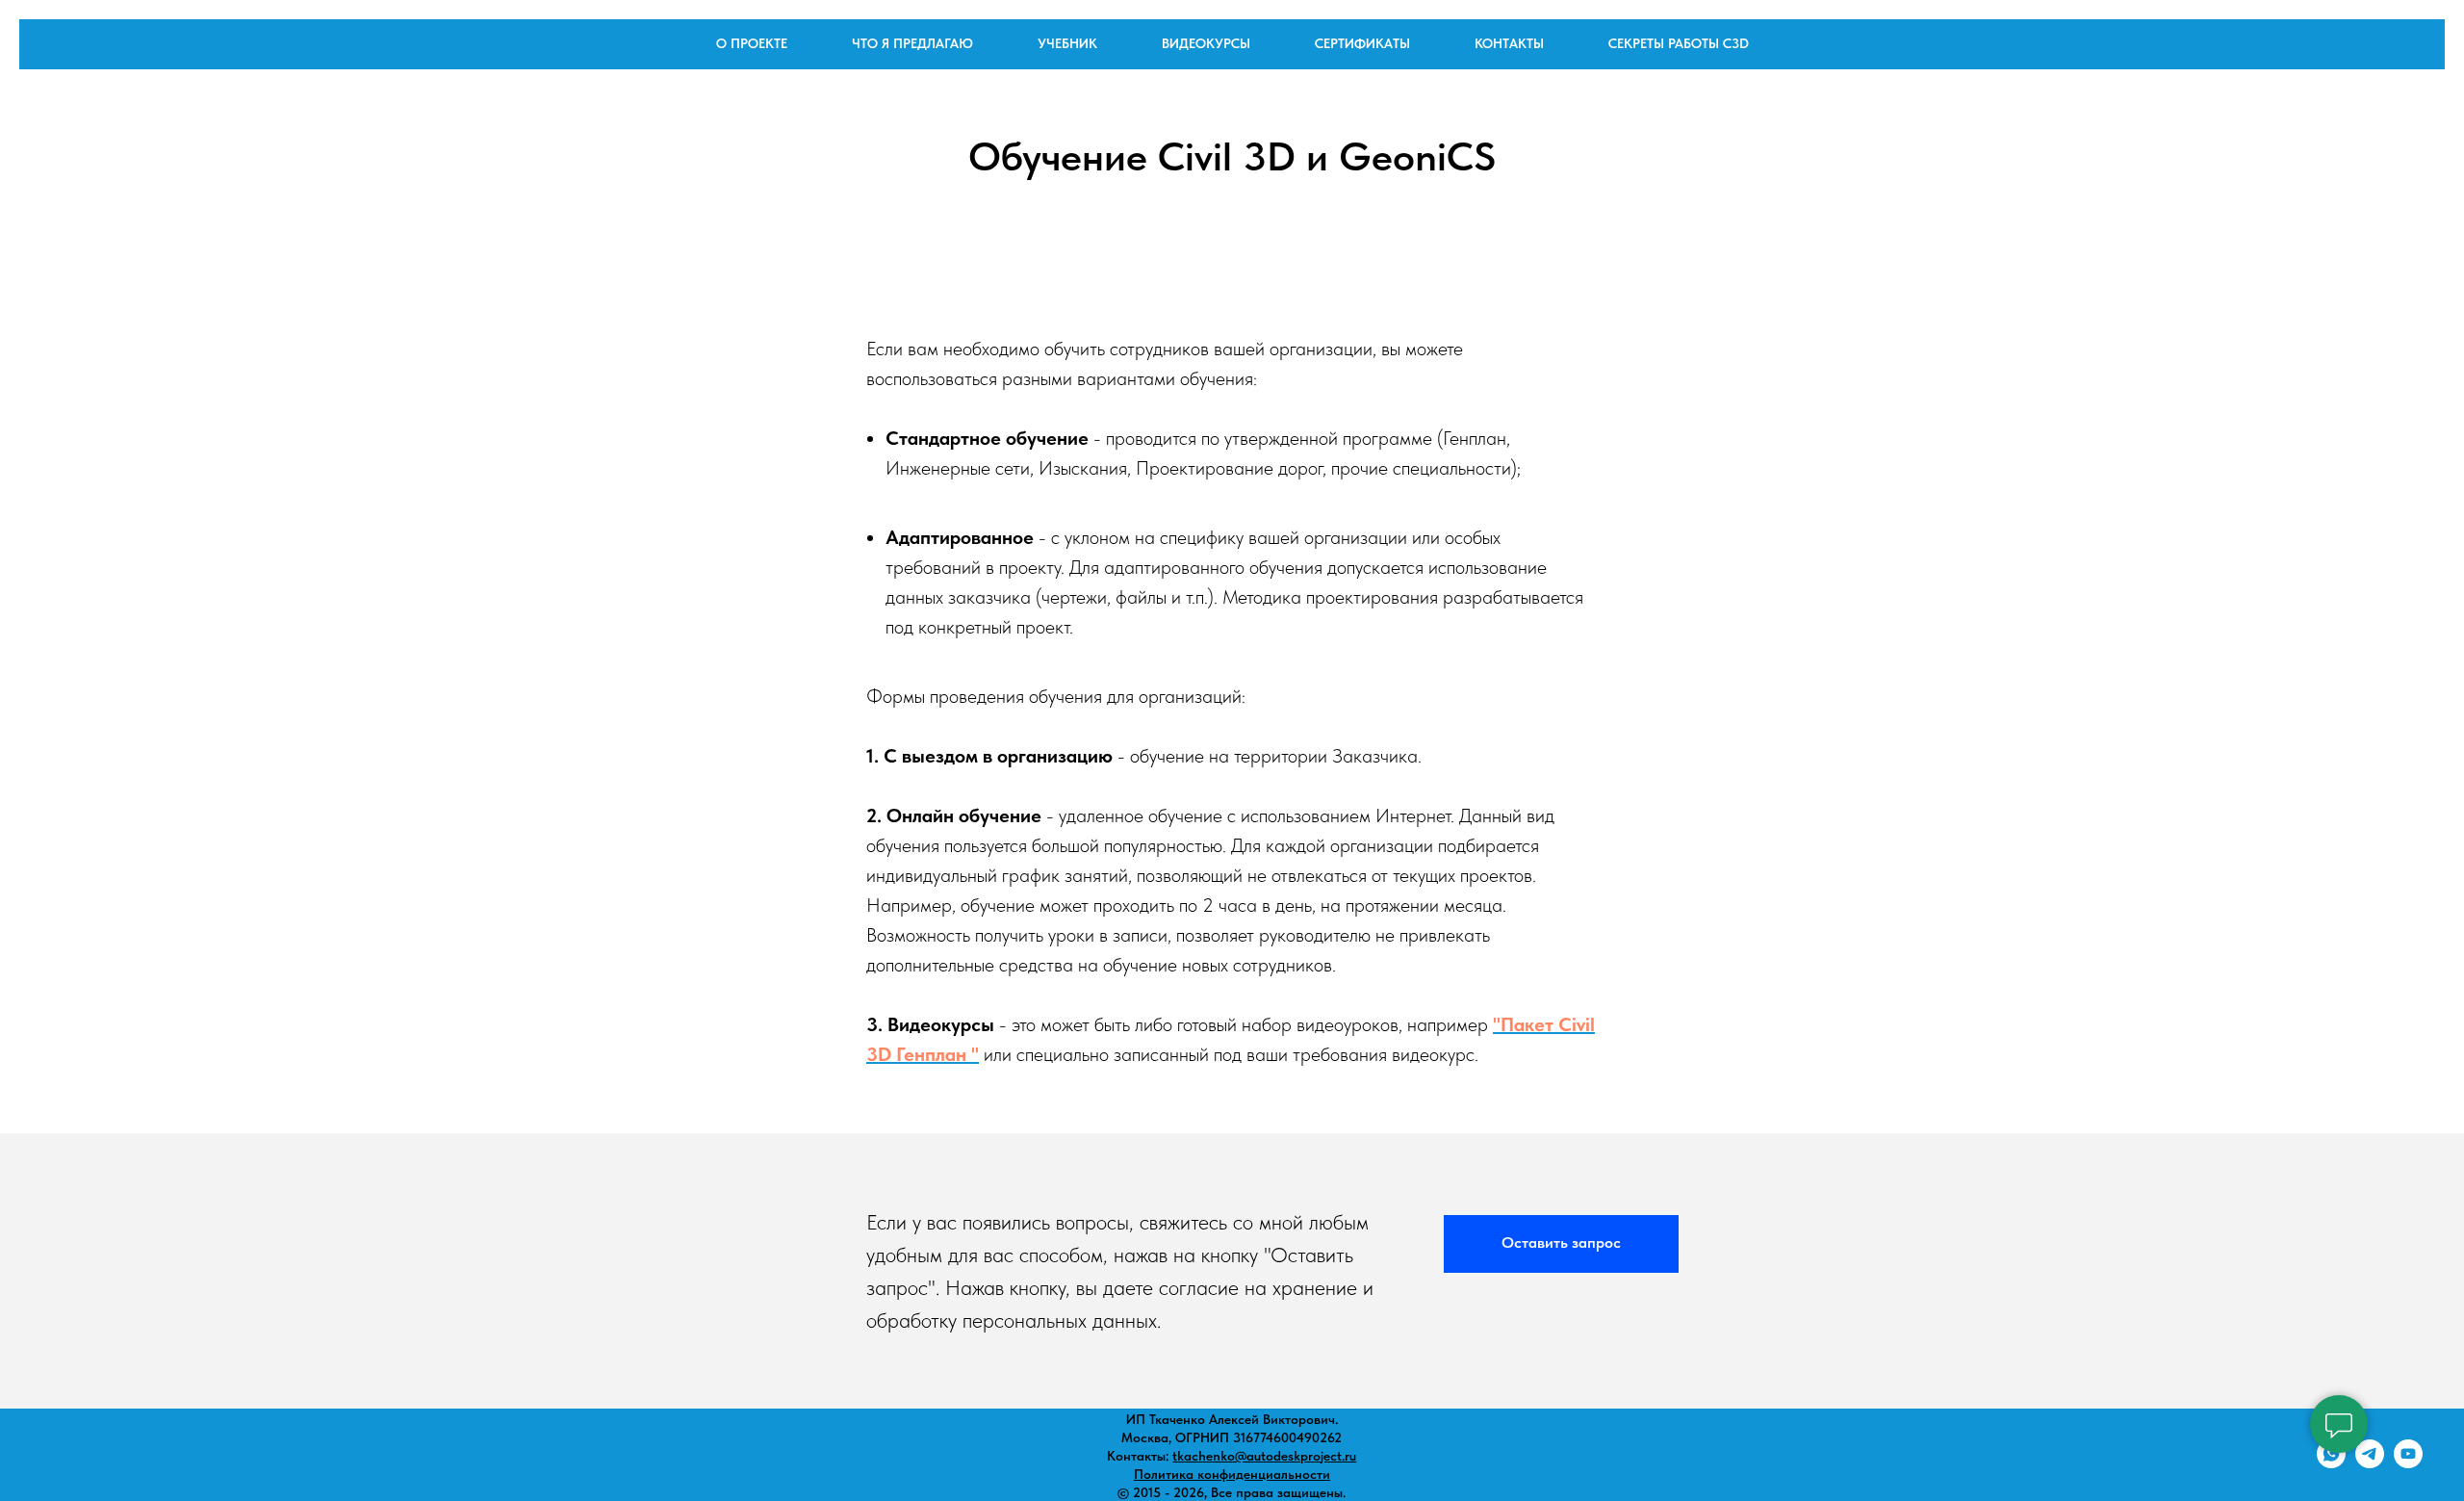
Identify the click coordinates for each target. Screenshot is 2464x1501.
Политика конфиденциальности (1232, 1474)
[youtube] (2408, 1463)
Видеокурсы (1206, 43)
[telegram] (2370, 1463)
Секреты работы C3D (1679, 43)
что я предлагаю (912, 43)
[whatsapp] (2331, 1463)
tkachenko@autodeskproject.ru (1264, 1456)
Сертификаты (1362, 43)
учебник (1067, 43)
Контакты (1509, 43)
